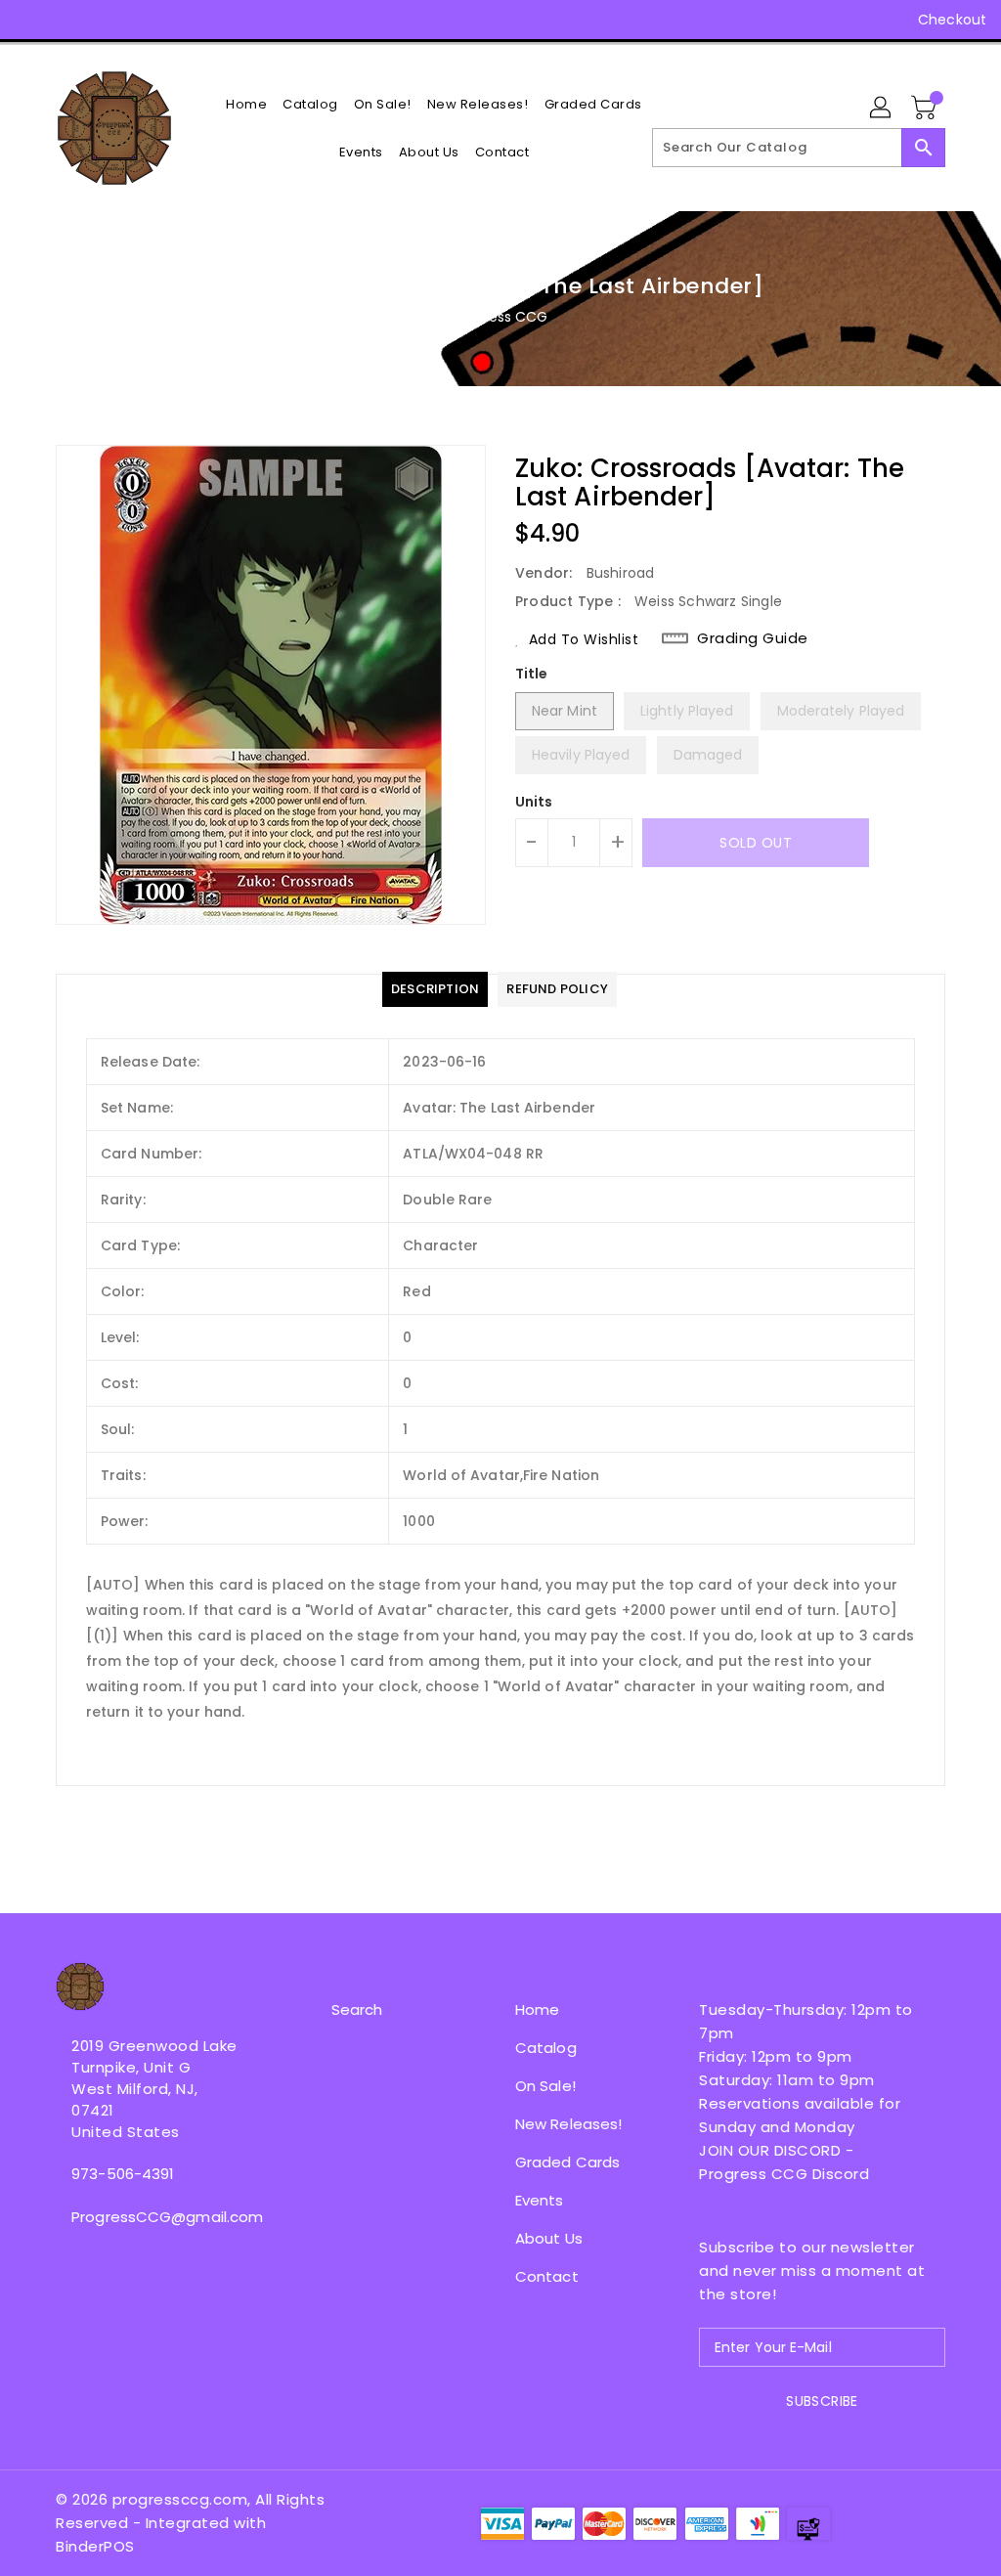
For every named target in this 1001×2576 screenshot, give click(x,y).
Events (540, 2200)
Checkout (952, 20)
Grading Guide (753, 638)
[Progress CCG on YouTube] (101, 20)
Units (534, 802)
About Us (549, 2238)
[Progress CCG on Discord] (136, 20)
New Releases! (568, 2124)
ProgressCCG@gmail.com (157, 2217)
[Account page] (882, 109)
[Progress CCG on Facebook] (30, 20)
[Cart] (926, 109)
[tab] (435, 989)
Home (537, 2009)
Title (532, 674)
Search (357, 2009)
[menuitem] (246, 104)
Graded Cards (567, 2162)
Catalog (546, 2048)
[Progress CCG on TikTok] (207, 20)
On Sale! (545, 2086)
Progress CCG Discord (784, 2174)
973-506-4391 (123, 2174)
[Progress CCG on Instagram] (65, 20)
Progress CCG (500, 317)
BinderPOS (95, 2546)
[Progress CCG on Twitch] (171, 20)
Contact (547, 2276)
